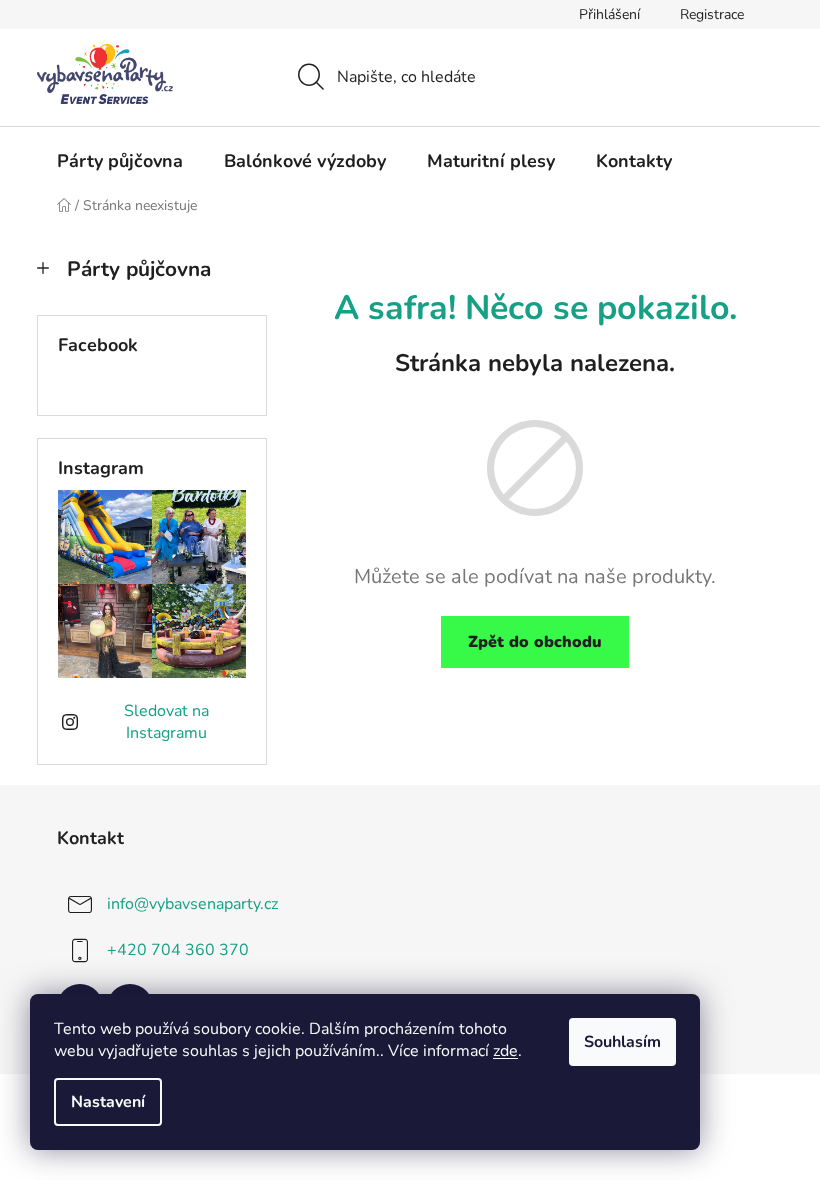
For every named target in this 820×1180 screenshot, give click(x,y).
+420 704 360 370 (178, 950)
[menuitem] (120, 161)
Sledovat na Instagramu (166, 722)
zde (505, 1051)
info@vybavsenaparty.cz (192, 904)
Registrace (712, 14)
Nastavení (108, 1102)
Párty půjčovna (139, 269)
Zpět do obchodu (535, 642)
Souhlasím (622, 1042)
